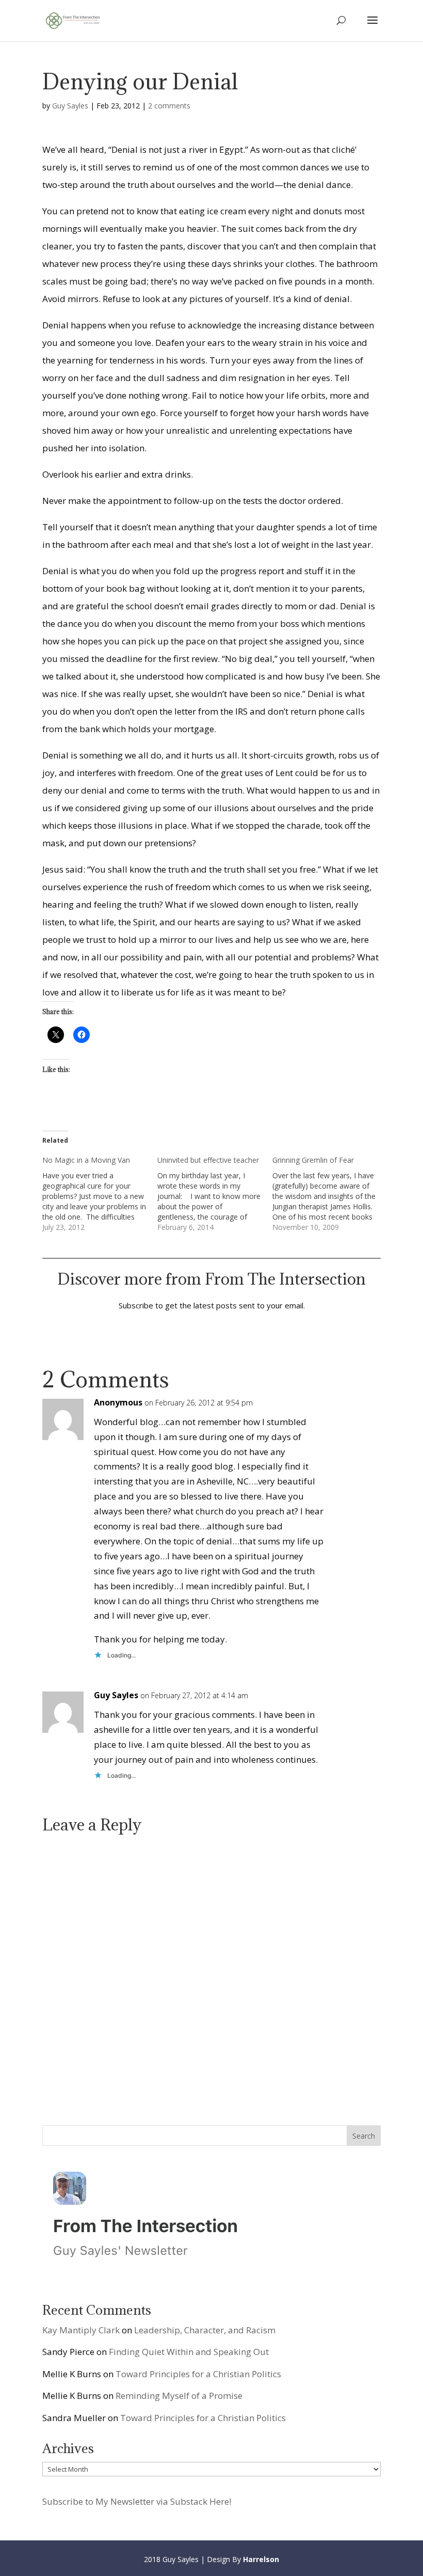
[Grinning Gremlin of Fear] (330, 1194)
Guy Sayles (70, 106)
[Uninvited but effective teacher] (215, 1194)
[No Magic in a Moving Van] (100, 1194)
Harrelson (261, 2559)
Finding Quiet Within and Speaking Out (189, 2352)
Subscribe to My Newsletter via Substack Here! (137, 2501)
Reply (356, 1411)
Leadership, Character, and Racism (205, 2330)
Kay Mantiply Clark (81, 2330)
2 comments (169, 106)
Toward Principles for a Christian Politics (198, 2374)
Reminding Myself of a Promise (179, 2396)
